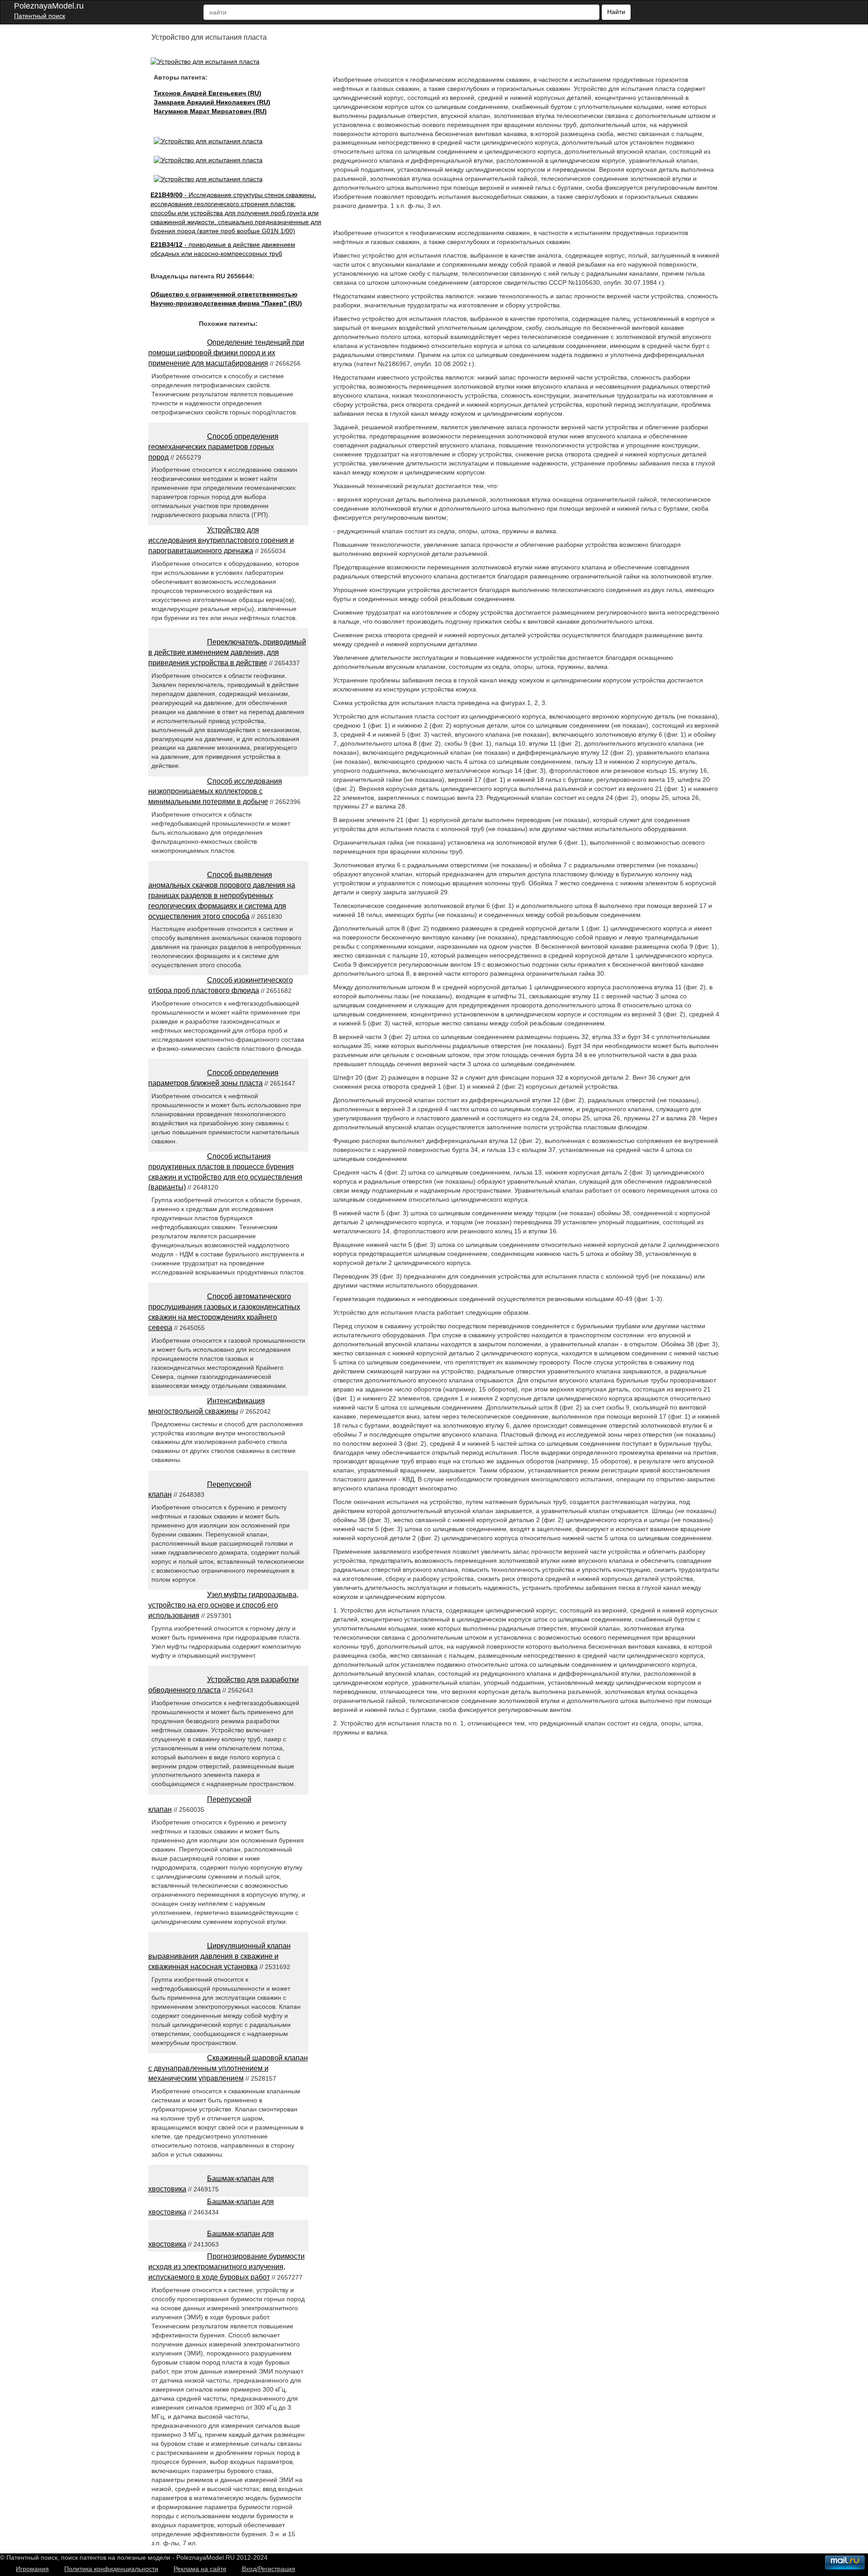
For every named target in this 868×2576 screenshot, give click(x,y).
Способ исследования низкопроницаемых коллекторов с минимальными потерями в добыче (215, 792)
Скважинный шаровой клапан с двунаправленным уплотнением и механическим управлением (228, 2068)
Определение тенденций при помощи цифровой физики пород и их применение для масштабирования (226, 353)
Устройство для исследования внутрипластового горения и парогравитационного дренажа (221, 540)
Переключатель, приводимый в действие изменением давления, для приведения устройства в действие (227, 652)
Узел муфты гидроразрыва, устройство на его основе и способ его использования (223, 1605)
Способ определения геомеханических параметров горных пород (213, 447)
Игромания (32, 2569)
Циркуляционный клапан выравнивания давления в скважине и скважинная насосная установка (219, 1956)
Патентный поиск (40, 16)
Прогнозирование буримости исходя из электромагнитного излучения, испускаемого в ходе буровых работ (226, 2267)
